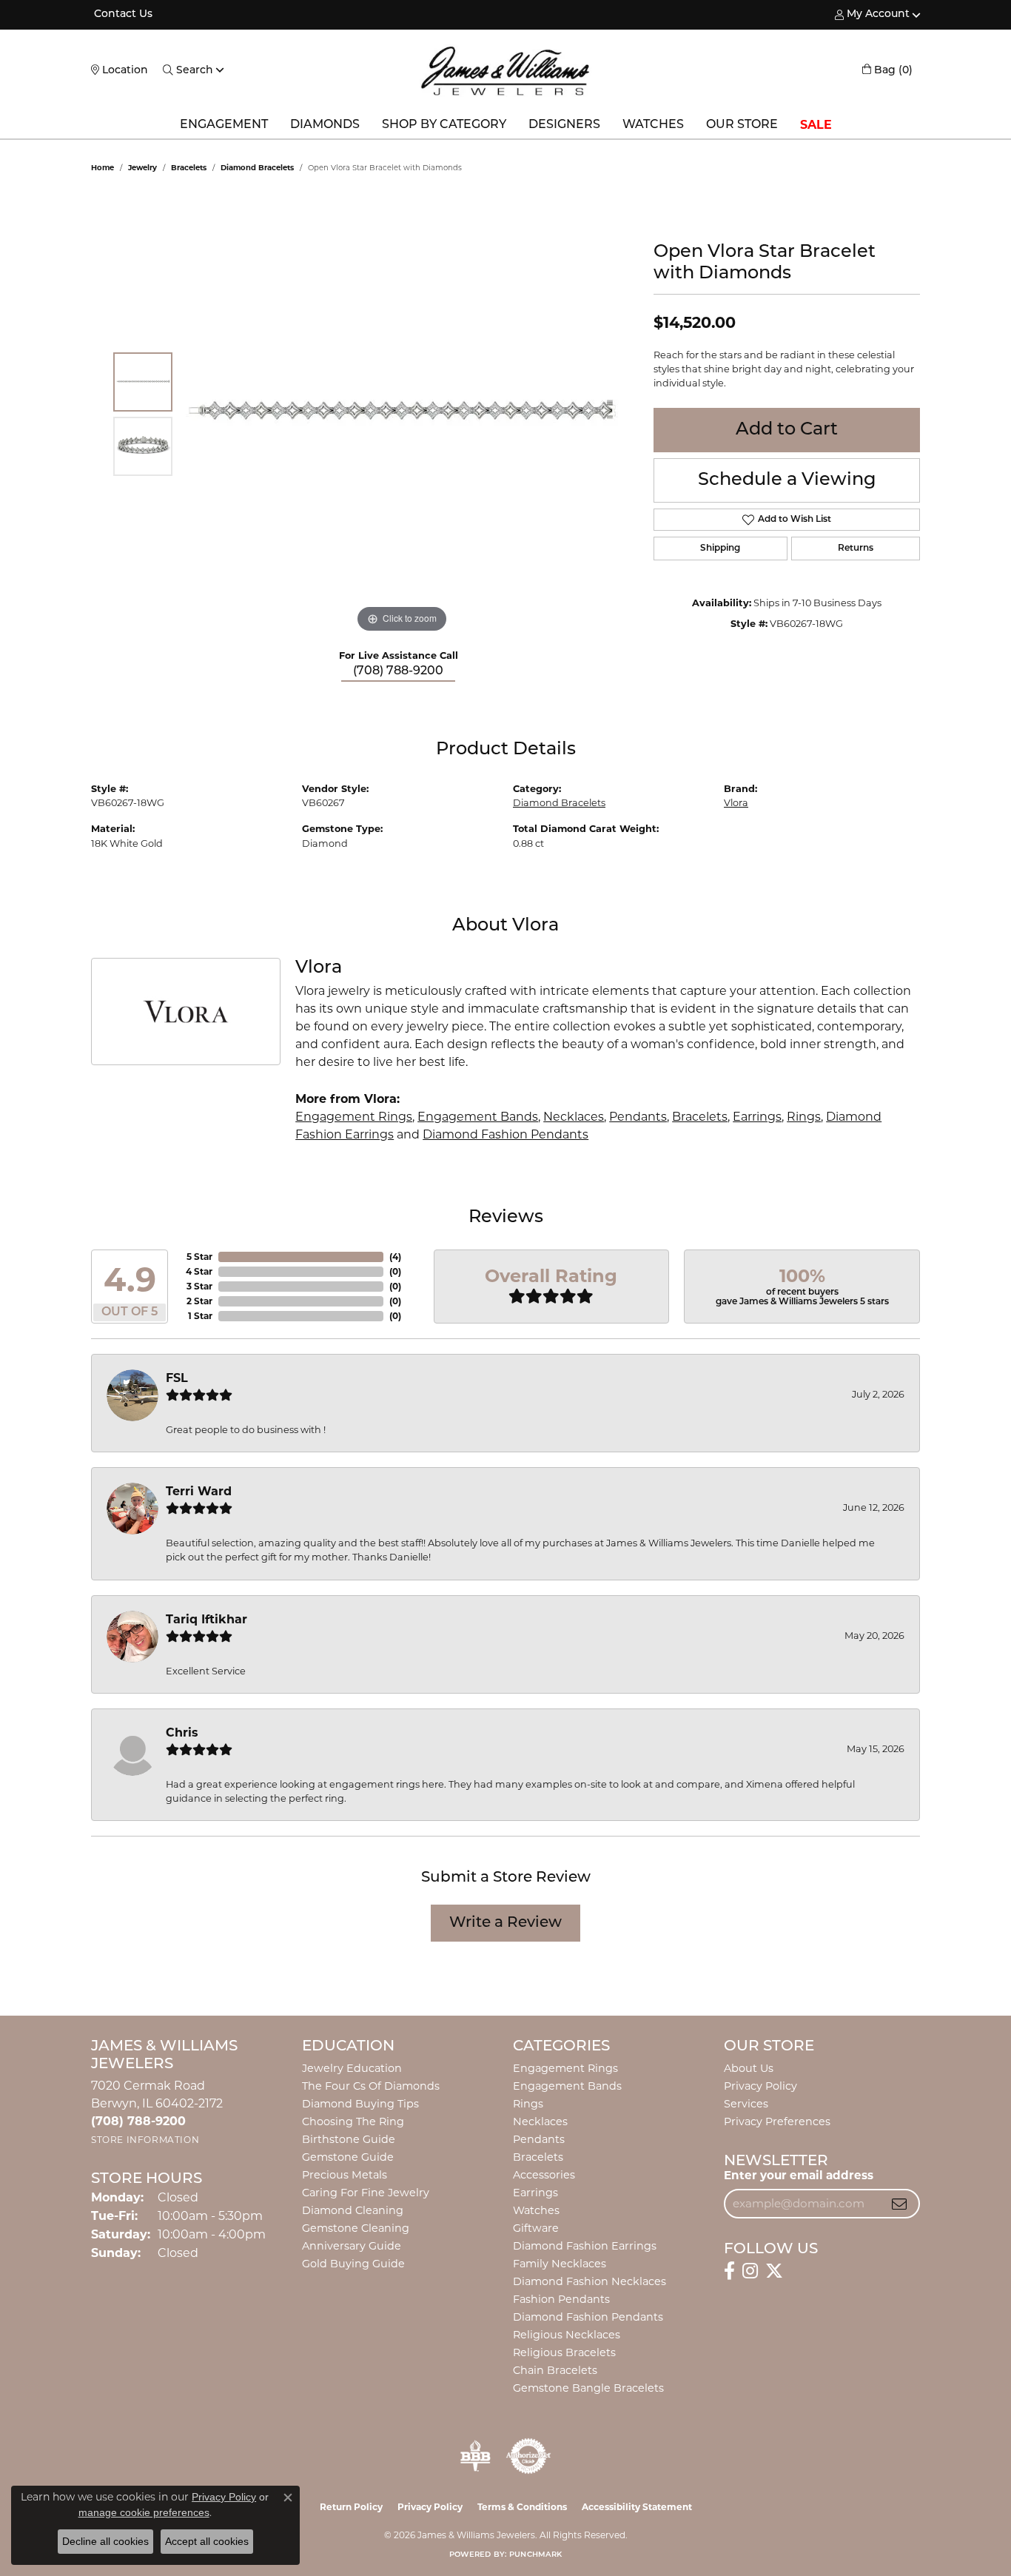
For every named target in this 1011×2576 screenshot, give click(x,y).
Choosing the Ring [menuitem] (353, 2121)
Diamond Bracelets (257, 168)
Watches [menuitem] (536, 2210)
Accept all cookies (207, 2541)
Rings (804, 1117)
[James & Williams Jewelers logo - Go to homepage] (505, 71)
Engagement (224, 125)
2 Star (199, 1301)
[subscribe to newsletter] (899, 2204)
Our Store (742, 125)
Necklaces (574, 1117)
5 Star (199, 1257)
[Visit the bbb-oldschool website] (475, 2456)
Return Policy (351, 2507)
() (395, 1257)
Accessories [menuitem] (544, 2175)
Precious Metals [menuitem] (345, 2175)
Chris (182, 1733)
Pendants (638, 1117)
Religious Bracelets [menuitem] (564, 2352)
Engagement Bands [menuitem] (567, 2086)
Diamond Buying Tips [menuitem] (360, 2104)
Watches (653, 125)
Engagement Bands (478, 1117)
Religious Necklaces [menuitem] (567, 2335)
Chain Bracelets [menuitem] (555, 2370)
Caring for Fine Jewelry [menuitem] (366, 2193)
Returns (856, 549)
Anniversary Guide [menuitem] (352, 2246)
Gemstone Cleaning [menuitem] (356, 2228)
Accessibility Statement (637, 2507)
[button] (872, 15)
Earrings (757, 1117)
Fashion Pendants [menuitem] (561, 2299)
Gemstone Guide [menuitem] (348, 2157)
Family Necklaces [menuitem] (560, 2264)
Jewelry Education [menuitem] (352, 2068)
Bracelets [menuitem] (538, 2157)
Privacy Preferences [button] (777, 2121)
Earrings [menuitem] (535, 2193)
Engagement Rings (354, 1117)
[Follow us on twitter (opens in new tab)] (774, 2271)
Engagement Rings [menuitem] (565, 2068)
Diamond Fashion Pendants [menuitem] (588, 2317)
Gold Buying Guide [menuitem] (353, 2264)
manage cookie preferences (144, 2512)
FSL (177, 1378)
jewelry (142, 168)
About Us (749, 2068)
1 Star (200, 1316)
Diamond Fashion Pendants (505, 1134)
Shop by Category (444, 125)
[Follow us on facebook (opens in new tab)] (729, 2271)
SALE (816, 125)
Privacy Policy (760, 2086)
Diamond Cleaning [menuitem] (353, 2210)
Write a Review (505, 1923)
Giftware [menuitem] (536, 2228)
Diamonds (325, 125)
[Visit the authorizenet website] (528, 2456)
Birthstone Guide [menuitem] (349, 2139)
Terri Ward (199, 1491)
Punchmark (535, 2555)
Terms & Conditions (522, 2507)
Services (746, 2104)
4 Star (199, 1271)
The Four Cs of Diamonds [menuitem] (371, 2086)
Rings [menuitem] (528, 2104)
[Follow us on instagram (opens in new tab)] (750, 2271)
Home (103, 168)
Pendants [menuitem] (539, 2139)
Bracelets (189, 168)
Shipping (720, 549)
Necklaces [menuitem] (540, 2121)
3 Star (199, 1286)
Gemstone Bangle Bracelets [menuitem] (588, 2388)
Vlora (736, 803)
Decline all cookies (105, 2541)
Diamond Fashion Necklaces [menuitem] (590, 2281)
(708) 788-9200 (398, 671)
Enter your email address (799, 2175)
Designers (564, 125)
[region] (402, 415)
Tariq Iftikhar (206, 1619)
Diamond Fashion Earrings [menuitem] (585, 2246)
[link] (122, 15)
